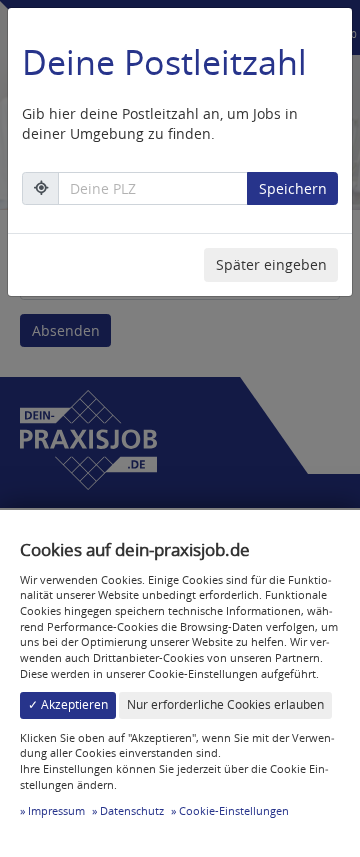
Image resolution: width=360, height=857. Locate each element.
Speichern (293, 188)
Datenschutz (132, 810)
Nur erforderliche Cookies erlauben (225, 704)
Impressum (56, 810)
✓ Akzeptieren (68, 704)
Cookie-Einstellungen (234, 810)
